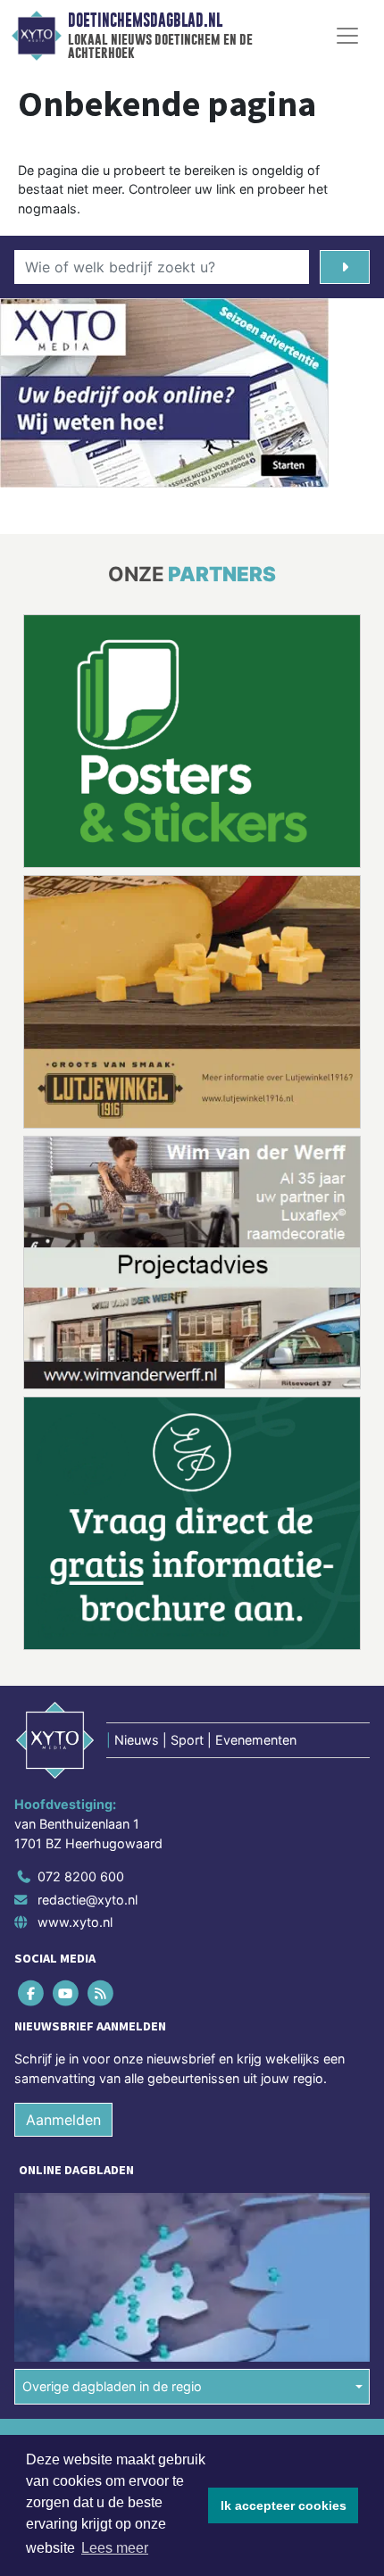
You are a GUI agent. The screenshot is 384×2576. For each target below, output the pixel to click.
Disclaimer (47, 2212)
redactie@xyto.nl (88, 1639)
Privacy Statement (69, 2243)
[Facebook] (32, 1733)
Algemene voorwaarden (83, 2181)
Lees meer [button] (115, 2548)
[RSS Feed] (101, 1733)
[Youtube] (67, 1733)
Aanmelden (63, 1859)
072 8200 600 (81, 1616)
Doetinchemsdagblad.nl (145, 21)
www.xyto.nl (75, 1661)
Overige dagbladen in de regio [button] (112, 2126)
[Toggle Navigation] (347, 36)
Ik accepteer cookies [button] (284, 2505)
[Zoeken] (345, 267)
